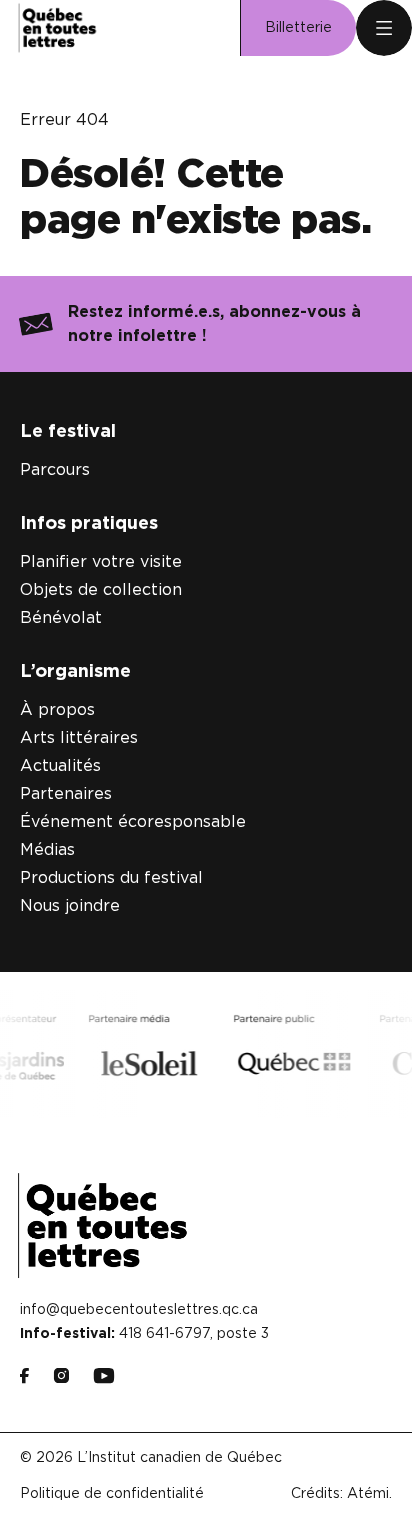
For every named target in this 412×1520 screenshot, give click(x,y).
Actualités (60, 766)
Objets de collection (101, 590)
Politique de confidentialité (112, 1494)
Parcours (55, 470)
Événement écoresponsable (133, 822)
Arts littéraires (79, 738)
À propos (57, 710)
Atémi (368, 1494)
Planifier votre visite (101, 562)
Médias (47, 850)
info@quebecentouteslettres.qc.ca (139, 1310)
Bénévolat (61, 618)
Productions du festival (111, 878)
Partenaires (66, 794)
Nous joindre (70, 906)
